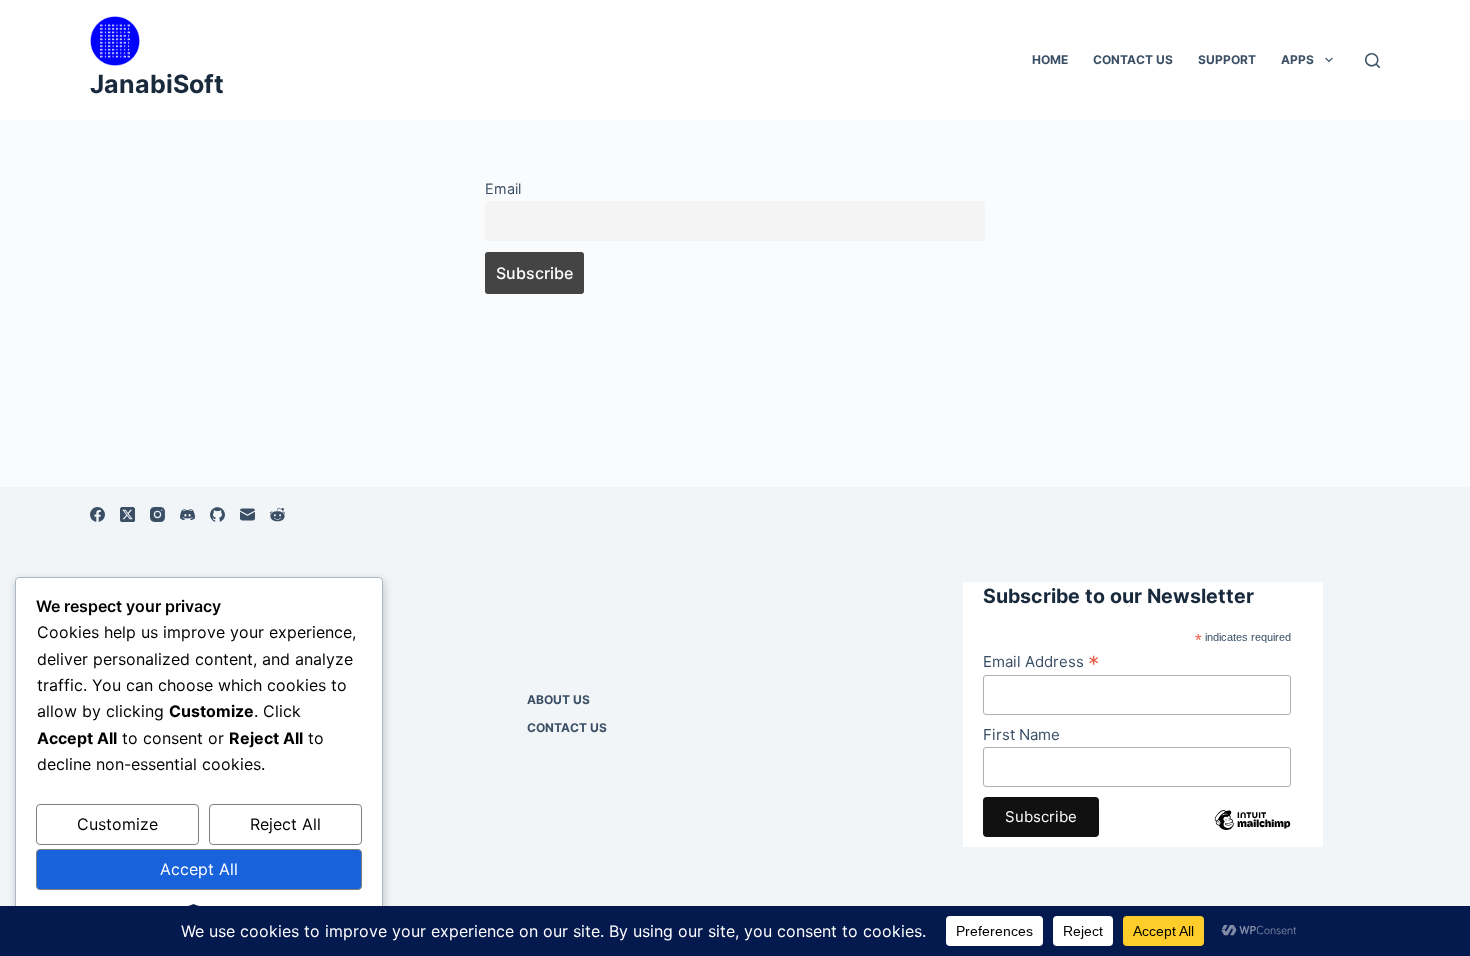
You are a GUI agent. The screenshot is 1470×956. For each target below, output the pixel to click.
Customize (117, 824)
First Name (1021, 734)
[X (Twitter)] (127, 514)
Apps (1297, 59)
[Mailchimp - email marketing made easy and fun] (1252, 835)
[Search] (1372, 60)
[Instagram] (157, 514)
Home (1050, 59)
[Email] (247, 514)
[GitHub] (217, 514)
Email (503, 188)
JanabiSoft (157, 84)
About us (558, 699)
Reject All (285, 824)
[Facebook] (97, 514)
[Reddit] (277, 514)
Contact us (1133, 59)
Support (1227, 59)
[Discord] (187, 514)
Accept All (199, 869)
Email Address (1041, 661)
